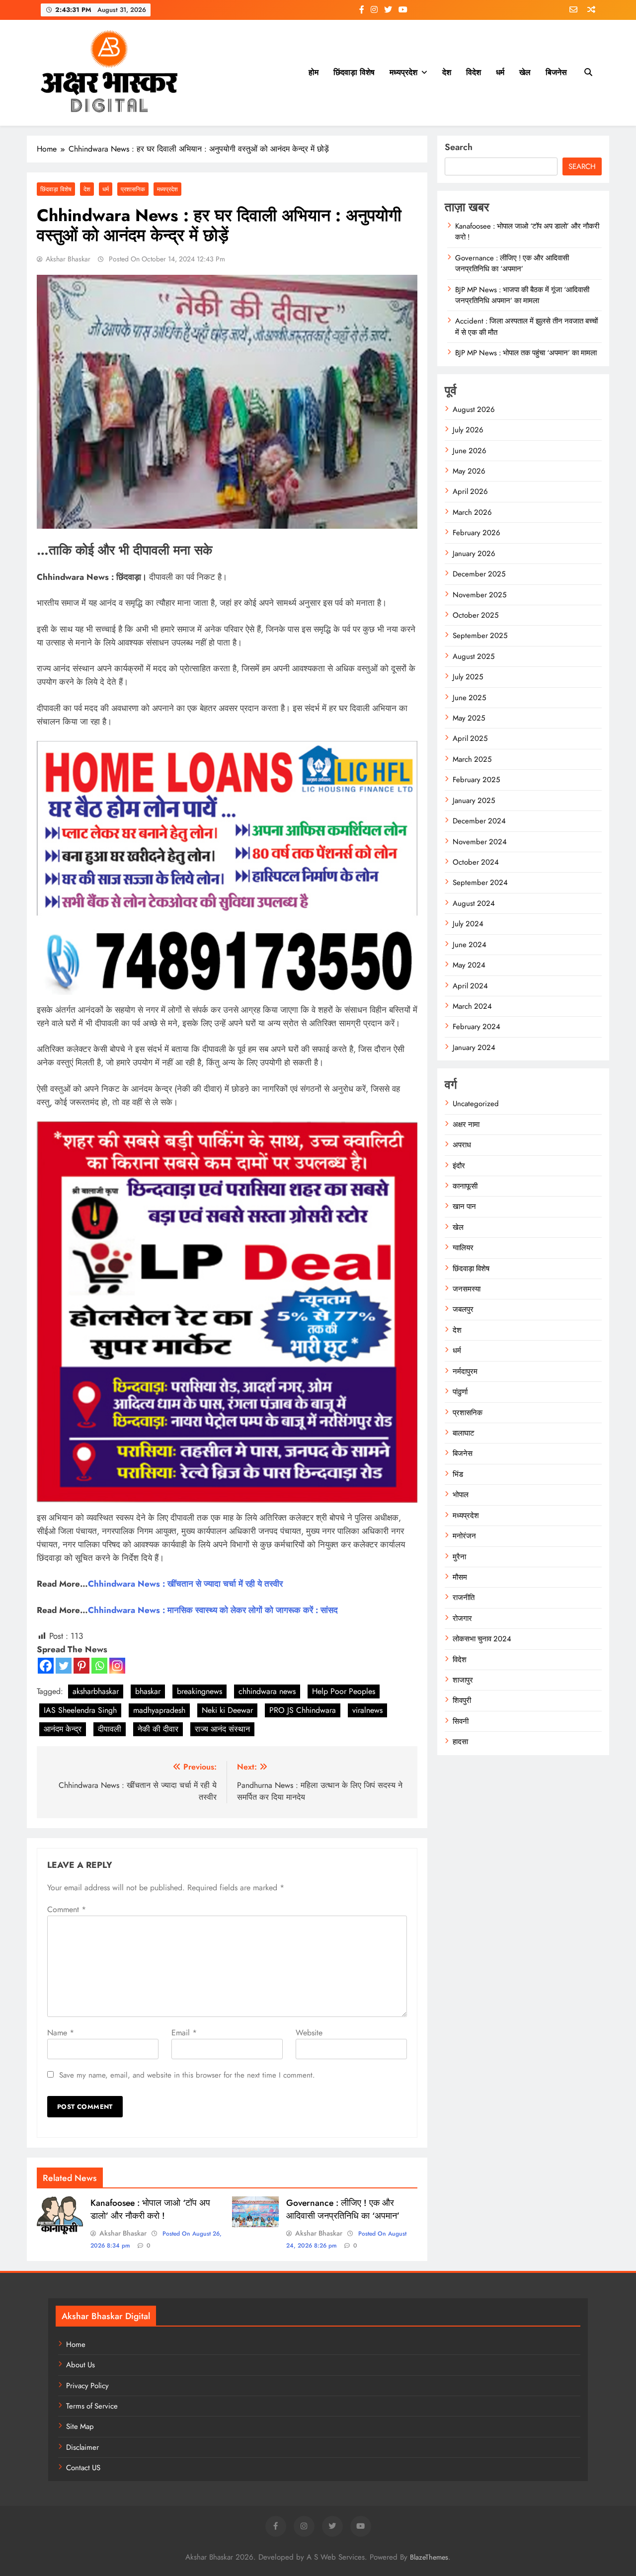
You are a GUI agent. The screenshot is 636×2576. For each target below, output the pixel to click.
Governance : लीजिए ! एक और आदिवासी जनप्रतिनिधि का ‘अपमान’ (343, 2209)
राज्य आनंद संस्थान (222, 1729)
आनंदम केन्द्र (63, 1729)
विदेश (474, 72)
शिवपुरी (462, 1700)
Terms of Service (92, 2406)
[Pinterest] (81, 1666)
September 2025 (480, 636)
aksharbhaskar (96, 1691)
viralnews (367, 1710)
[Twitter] (64, 1666)
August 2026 (474, 409)
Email (184, 2033)
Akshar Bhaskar (68, 259)
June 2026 (470, 451)
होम (314, 72)
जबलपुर (463, 1309)
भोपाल (461, 1495)
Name (61, 2033)
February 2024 (477, 1027)
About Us (80, 2365)
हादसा (460, 1742)
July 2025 (468, 677)
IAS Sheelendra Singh (80, 1710)
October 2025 (476, 615)
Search (459, 147)
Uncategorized (476, 1104)
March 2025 (472, 759)
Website (309, 2033)
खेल (525, 72)
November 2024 (480, 842)
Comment (67, 1909)
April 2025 (470, 738)
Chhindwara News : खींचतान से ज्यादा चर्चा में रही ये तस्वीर (185, 1584)
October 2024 (476, 862)
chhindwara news (267, 1691)
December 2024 (479, 821)
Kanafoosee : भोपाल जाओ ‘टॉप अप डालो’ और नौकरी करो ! (150, 2209)
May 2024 (469, 965)
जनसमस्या (467, 1289)
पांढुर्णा (460, 1392)
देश (447, 72)
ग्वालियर (463, 1248)
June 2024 (470, 945)
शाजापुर (463, 1680)
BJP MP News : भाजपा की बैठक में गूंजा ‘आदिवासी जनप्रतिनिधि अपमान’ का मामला (522, 295)
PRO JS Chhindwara (303, 1710)
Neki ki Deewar (227, 1710)
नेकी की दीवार (158, 1729)
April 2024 (470, 986)
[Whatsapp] (99, 1666)
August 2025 (474, 656)
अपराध (462, 1145)
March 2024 (472, 1006)
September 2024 (480, 883)
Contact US (83, 2468)
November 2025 (479, 595)
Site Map (80, 2426)
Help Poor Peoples (344, 1691)
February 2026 (477, 533)
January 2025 (474, 801)
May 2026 (469, 471)
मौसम (460, 1577)
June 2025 (469, 698)
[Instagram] (117, 1666)
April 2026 (470, 491)
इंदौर (459, 1166)
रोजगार (462, 1618)
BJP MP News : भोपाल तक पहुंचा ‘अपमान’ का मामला (526, 353)
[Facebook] (46, 1666)
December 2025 (479, 574)
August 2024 (474, 903)
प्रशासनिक (133, 189)
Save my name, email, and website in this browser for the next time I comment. (187, 2075)
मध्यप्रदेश (403, 72)
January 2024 (474, 1047)
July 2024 (468, 924)
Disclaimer (82, 2447)
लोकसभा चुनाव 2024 (482, 1639)
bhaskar (148, 1691)
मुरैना (459, 1557)
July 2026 (468, 430)
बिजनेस (556, 72)
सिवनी (461, 1721)
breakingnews (199, 1691)
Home (76, 2344)
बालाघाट (464, 1433)
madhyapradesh (159, 1710)
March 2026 (472, 512)
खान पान (464, 1207)
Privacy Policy (87, 2386)
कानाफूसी (465, 1186)
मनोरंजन (464, 1536)
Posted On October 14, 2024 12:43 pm (166, 259)
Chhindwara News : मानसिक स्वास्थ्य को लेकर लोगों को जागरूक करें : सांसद (213, 1610)
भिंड (458, 1474)
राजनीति (464, 1598)
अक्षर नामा (466, 1125)
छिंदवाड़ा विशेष (354, 72)
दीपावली (110, 1729)
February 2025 (476, 780)
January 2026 (474, 554)
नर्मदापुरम (465, 1371)
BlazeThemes (429, 2557)
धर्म (500, 72)
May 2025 (469, 718)
